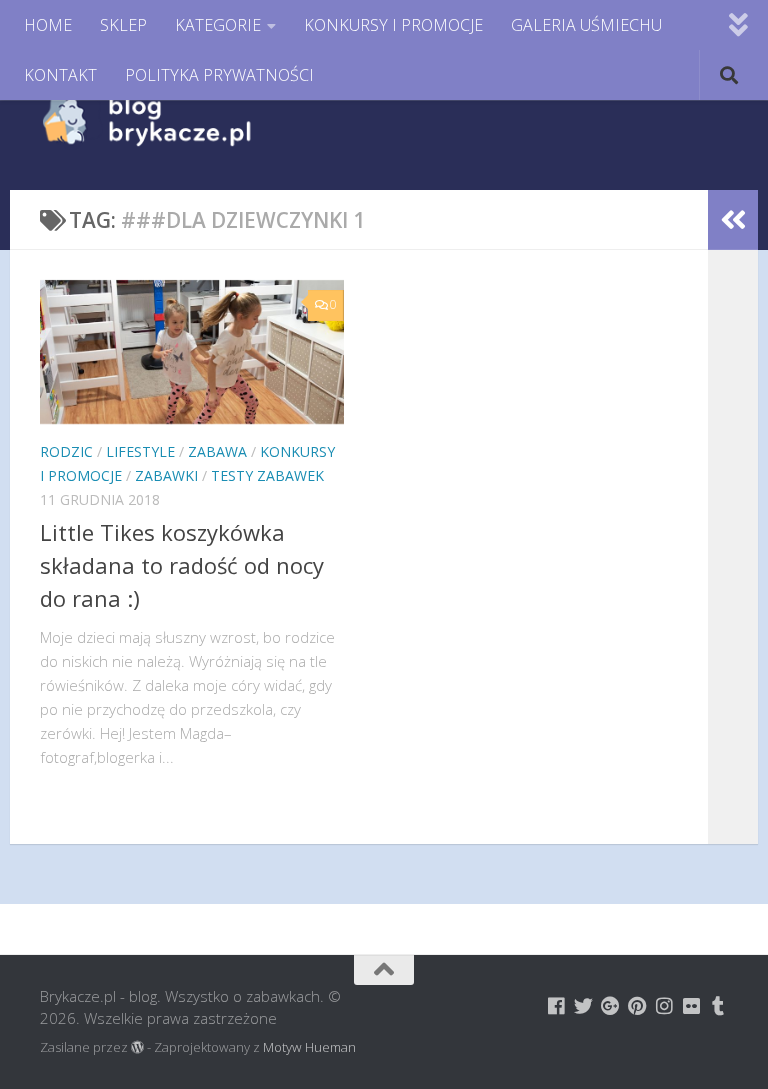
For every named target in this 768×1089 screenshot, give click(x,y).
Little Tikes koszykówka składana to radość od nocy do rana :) (182, 565)
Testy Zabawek (267, 475)
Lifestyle (140, 451)
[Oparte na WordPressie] (137, 1047)
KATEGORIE (218, 25)
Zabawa (217, 451)
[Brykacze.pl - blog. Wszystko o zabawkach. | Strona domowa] (192, 120)
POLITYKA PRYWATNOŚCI (219, 75)
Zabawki (166, 475)
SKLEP (123, 25)
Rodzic (66, 451)
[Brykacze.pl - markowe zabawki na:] (556, 1005)
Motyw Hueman (309, 1047)
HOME (48, 25)
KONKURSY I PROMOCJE (393, 25)
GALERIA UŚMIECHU (586, 25)
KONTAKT (60, 75)
